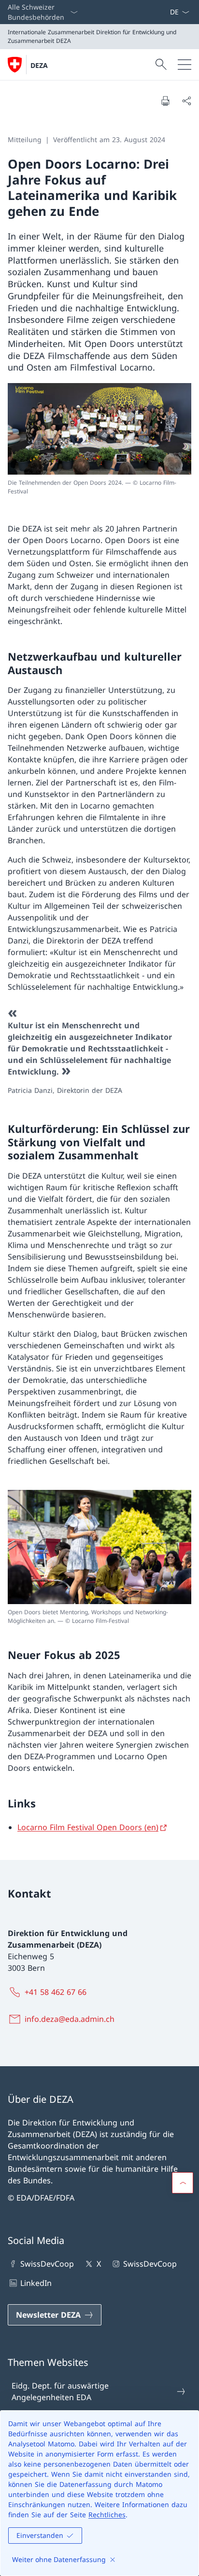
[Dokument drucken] (165, 101)
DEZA (39, 65)
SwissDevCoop (47, 2264)
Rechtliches (107, 2515)
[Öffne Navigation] (185, 65)
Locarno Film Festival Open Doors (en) (88, 1827)
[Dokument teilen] (186, 101)
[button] (183, 2183)
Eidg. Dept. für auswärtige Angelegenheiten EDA (60, 2391)
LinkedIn (36, 2283)
